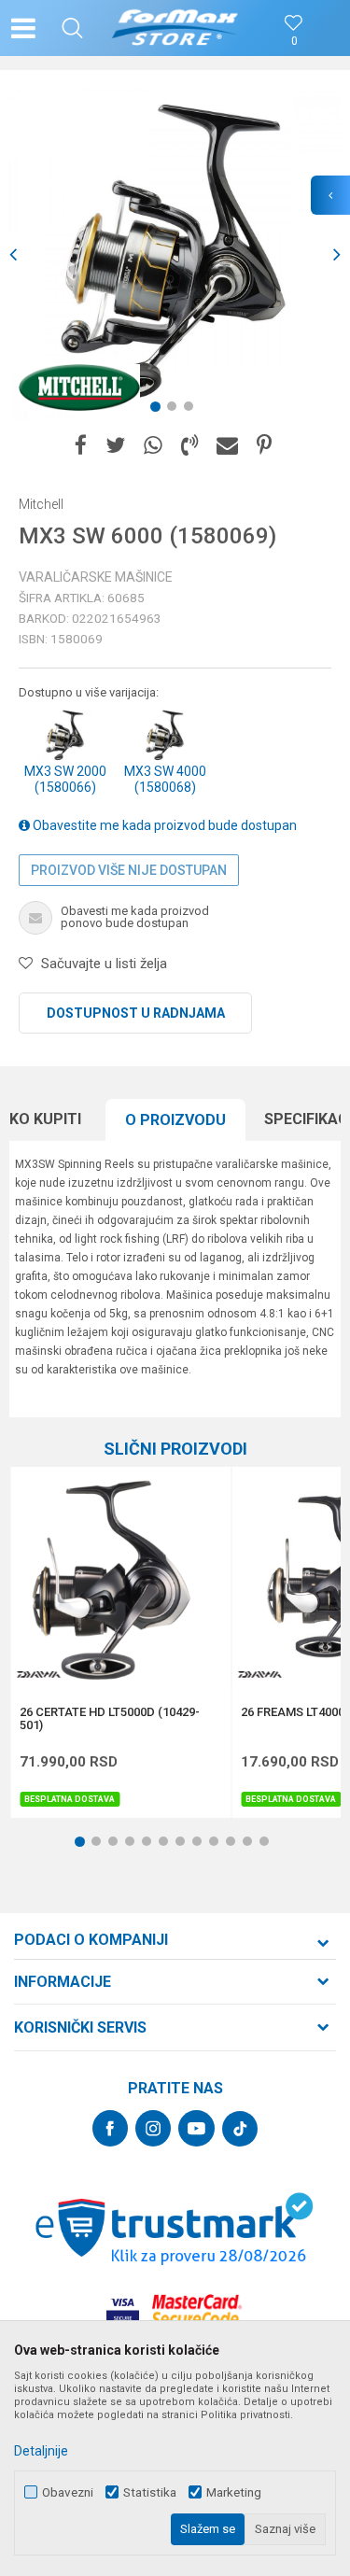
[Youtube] (196, 2128)
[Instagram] (153, 2128)
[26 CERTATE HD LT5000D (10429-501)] (120, 1577)
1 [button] (159, 410)
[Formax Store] (175, 28)
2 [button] (175, 410)
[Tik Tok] (240, 2129)
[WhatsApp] (153, 446)
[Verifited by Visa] (123, 2310)
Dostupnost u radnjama (136, 1013)
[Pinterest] (264, 446)
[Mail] (227, 446)
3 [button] (192, 410)
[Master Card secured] (197, 2310)
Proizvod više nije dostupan (129, 870)
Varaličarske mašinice (96, 577)
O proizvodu (175, 1120)
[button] (72, 28)
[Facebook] (81, 446)
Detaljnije (41, 2451)
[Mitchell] (79, 387)
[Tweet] (115, 446)
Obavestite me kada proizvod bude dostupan (163, 825)
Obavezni (68, 2492)
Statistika (150, 2492)
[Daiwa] (38, 1675)
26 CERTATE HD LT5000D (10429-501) (110, 1719)
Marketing (234, 2492)
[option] (175, 254)
